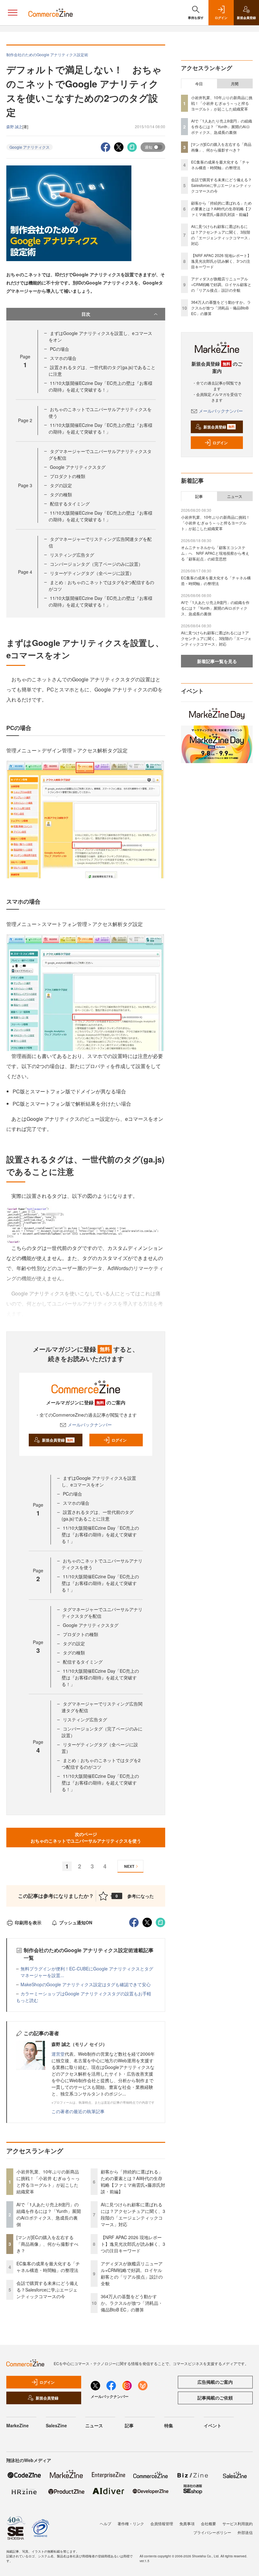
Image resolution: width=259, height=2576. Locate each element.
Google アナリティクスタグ (78, 467)
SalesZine (56, 2425)
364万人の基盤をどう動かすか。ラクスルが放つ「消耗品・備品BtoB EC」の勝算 (132, 2303)
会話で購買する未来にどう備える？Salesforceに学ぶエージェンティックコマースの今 (47, 2290)
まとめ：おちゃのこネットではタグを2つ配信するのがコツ (101, 1763)
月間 (235, 84)
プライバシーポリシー (212, 2532)
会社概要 (208, 2523)
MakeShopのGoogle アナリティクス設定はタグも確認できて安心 (86, 1984)
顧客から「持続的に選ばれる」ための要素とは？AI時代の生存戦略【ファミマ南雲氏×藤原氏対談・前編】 (133, 2182)
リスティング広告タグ (72, 555)
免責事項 (187, 2523)
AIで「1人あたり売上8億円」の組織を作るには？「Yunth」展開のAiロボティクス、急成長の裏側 (49, 2214)
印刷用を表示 (28, 1922)
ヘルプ (105, 2523)
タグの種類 (61, 494)
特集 (169, 2425)
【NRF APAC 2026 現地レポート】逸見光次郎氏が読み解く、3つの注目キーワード (133, 2244)
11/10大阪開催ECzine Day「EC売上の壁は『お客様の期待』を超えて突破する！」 (101, 386)
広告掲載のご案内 (215, 2382)
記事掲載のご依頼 (215, 2398)
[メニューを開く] (13, 13)
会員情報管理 (162, 2523)
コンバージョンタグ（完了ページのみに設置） (96, 564)
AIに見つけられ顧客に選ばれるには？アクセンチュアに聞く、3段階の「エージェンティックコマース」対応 (133, 2214)
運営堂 (58, 2054)
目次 (86, 314)
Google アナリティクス (30, 147)
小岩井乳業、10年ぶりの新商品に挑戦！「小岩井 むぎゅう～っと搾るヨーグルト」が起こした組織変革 (48, 2182)
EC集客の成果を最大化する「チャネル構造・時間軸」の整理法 (48, 2267)
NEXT (129, 1866)
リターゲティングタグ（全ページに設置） (92, 573)
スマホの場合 (63, 358)
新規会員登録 (58, 1440)
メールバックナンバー (90, 1425)
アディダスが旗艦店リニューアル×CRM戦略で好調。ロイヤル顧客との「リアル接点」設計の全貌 (132, 2273)
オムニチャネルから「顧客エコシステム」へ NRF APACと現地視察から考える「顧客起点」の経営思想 (215, 553)
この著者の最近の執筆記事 (78, 2111)
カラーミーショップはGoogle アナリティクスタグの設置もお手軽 (86, 1993)
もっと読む (27, 2000)
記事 (199, 496)
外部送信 (245, 2532)
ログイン (119, 1440)
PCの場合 (60, 349)
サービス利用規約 (238, 2523)
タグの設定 (61, 485)
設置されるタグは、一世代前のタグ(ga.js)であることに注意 (98, 1515)
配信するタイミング (70, 504)
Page (25, 420)
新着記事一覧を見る (217, 661)
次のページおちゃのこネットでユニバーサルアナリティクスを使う (86, 1837)
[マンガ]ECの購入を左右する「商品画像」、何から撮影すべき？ (47, 2244)
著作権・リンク (131, 2523)
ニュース (235, 496)
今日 (199, 84)
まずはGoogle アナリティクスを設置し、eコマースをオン (99, 1481)
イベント (213, 2425)
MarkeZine (18, 2425)
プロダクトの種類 (68, 476)
